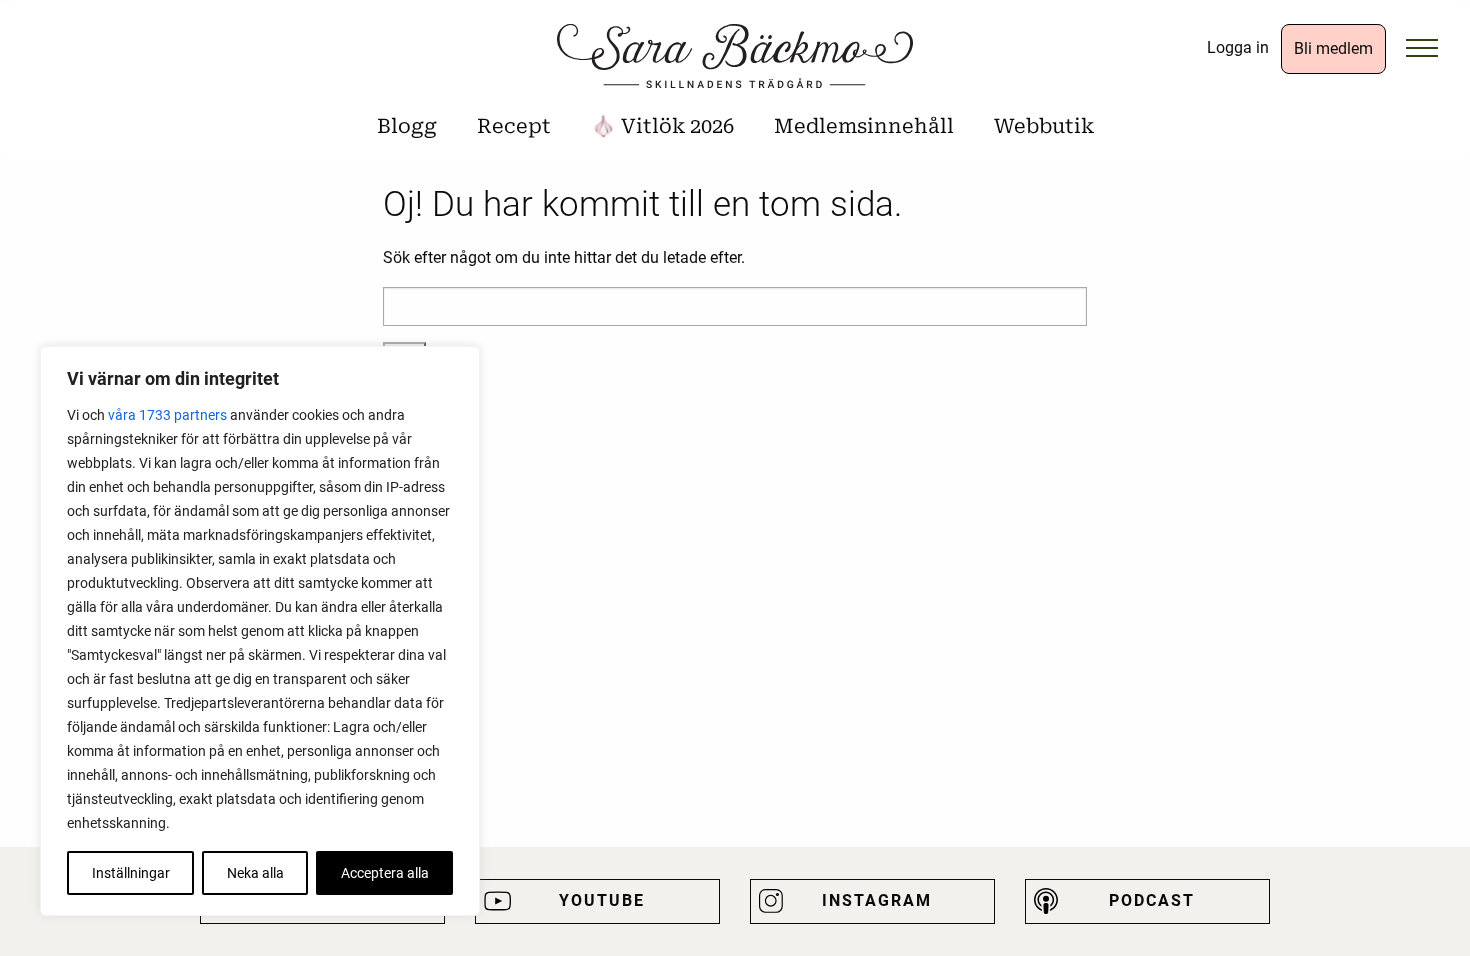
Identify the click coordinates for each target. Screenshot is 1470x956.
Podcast (1152, 900)
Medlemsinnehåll (864, 126)
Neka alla (255, 873)
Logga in (1238, 47)
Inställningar (131, 873)
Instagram (877, 900)
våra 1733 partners (167, 415)
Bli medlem (1333, 48)
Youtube (602, 900)
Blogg (407, 126)
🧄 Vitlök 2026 (662, 126)
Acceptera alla (385, 873)
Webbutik (1044, 126)
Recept (514, 126)
